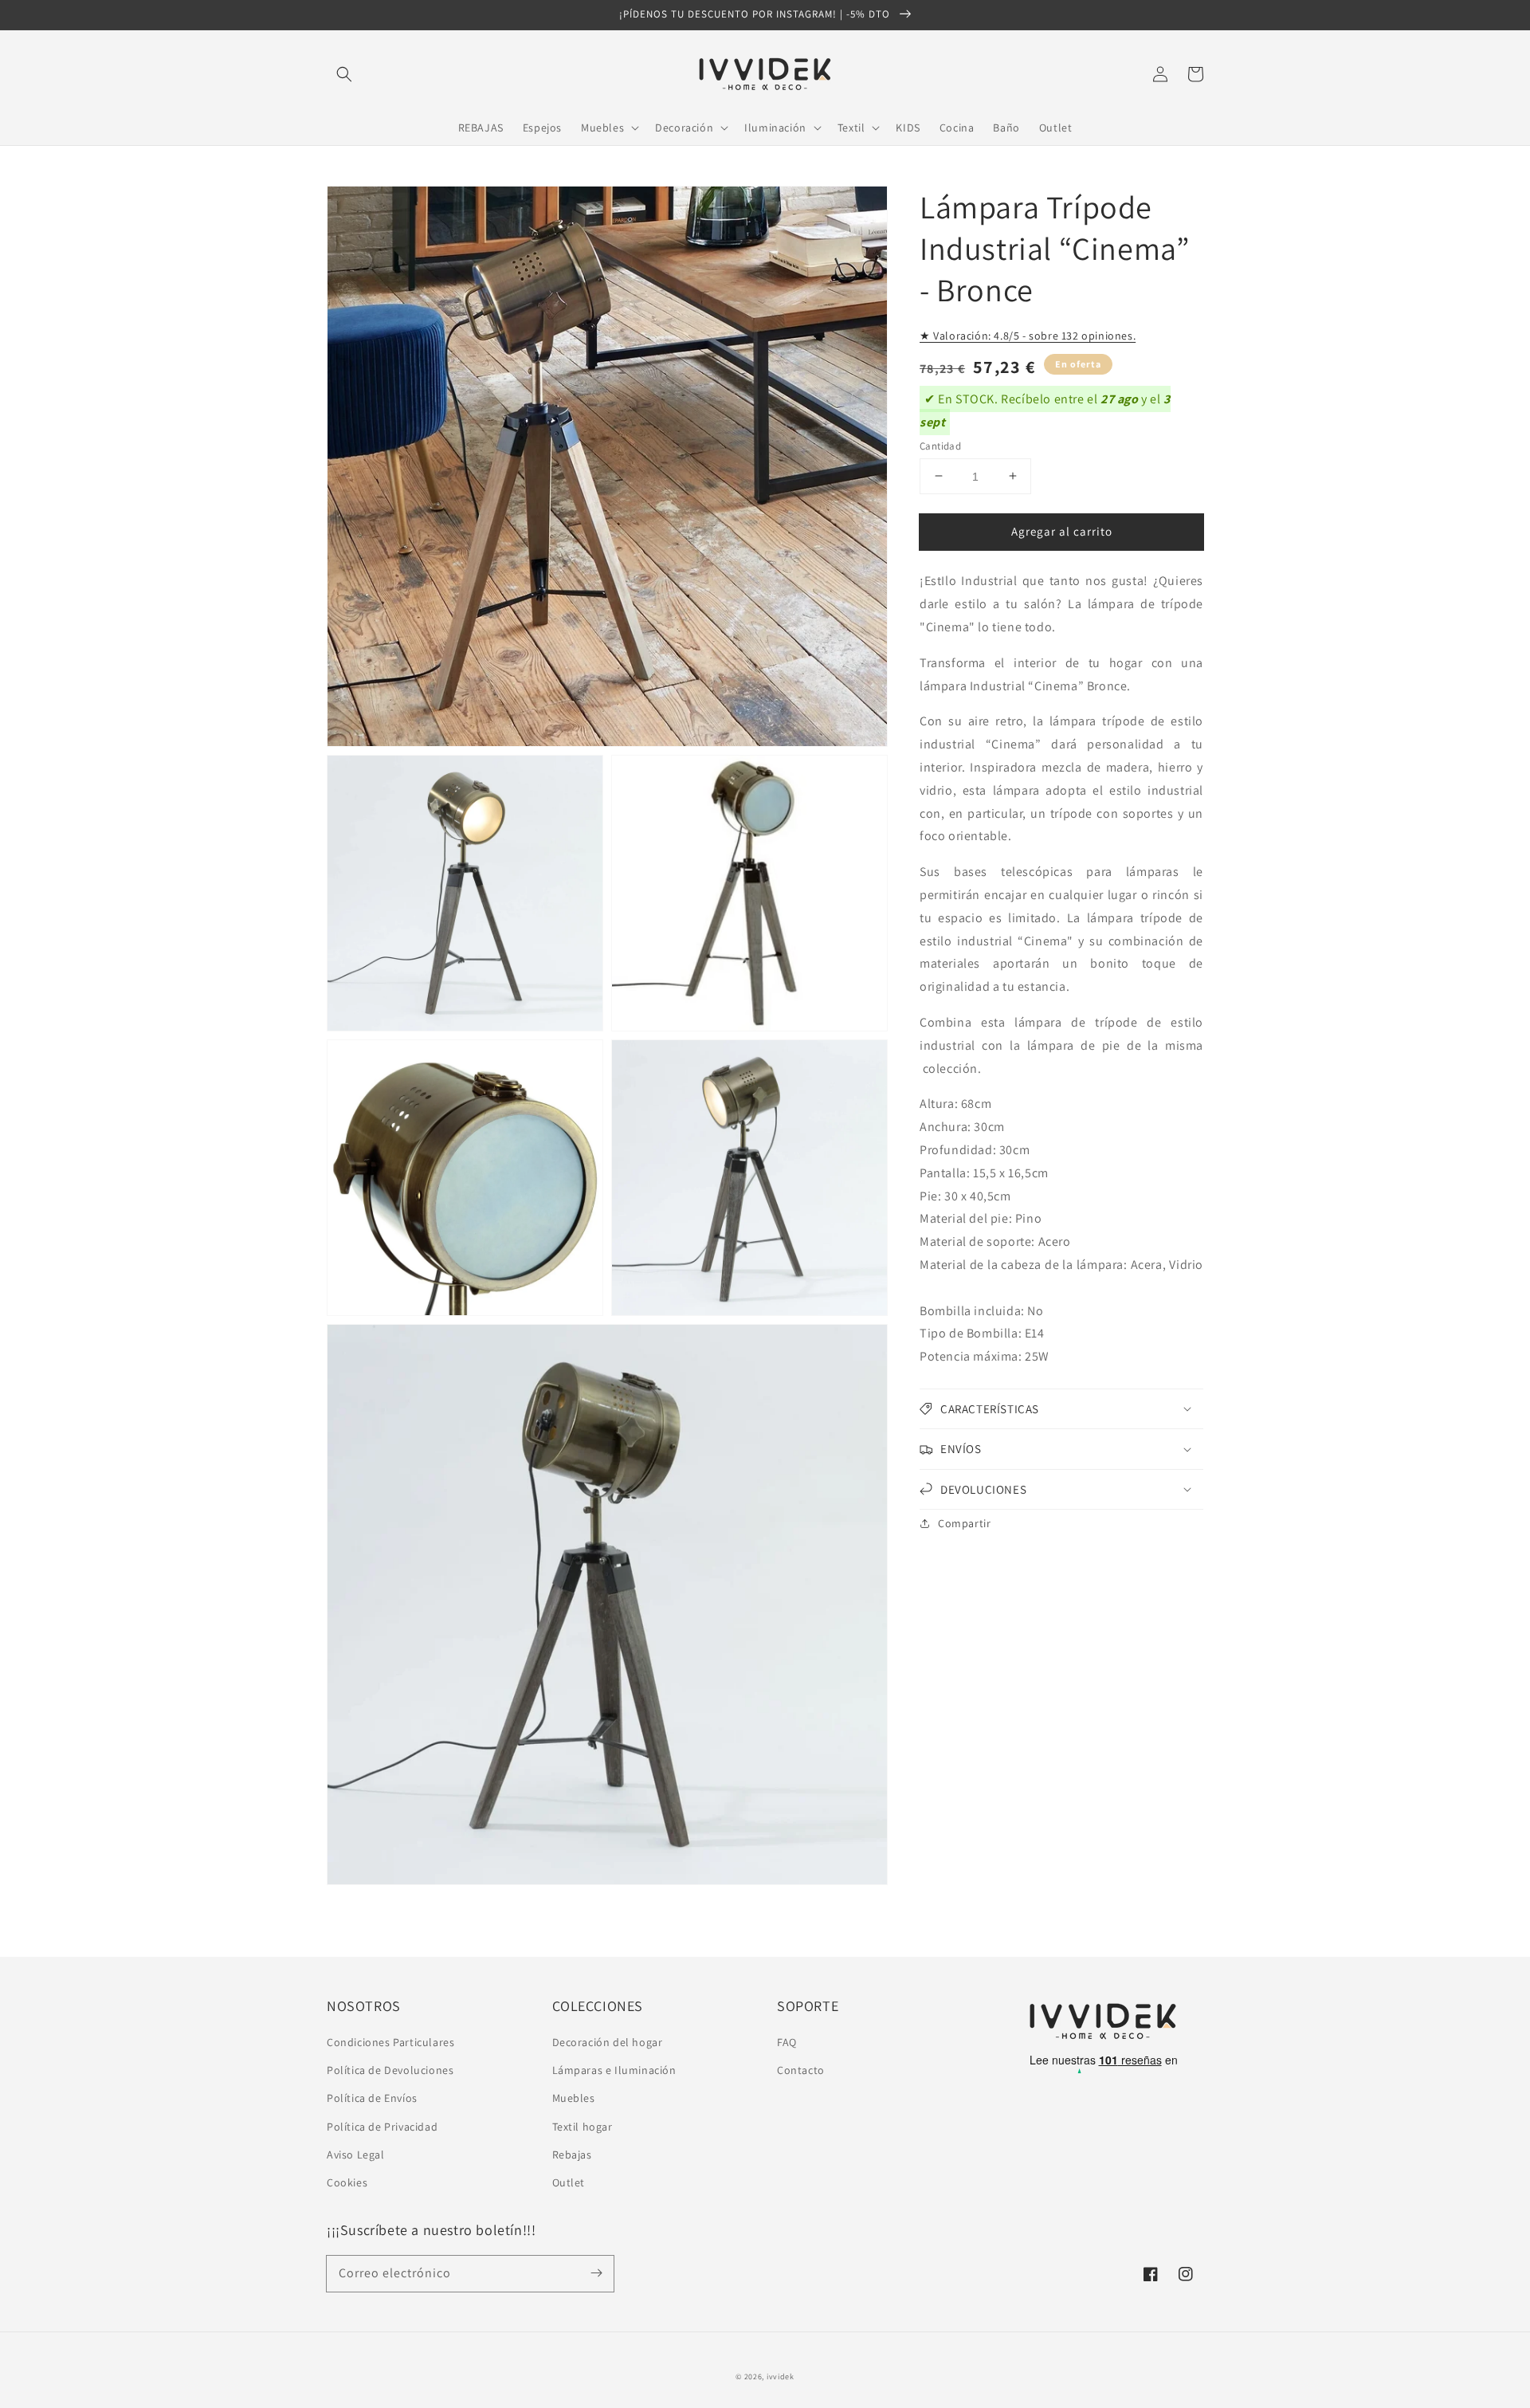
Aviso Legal (356, 2155)
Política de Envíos (372, 2098)
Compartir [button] (964, 1523)
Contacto (801, 2070)
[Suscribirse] (596, 2273)
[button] (344, 74)
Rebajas (572, 2155)
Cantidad (940, 445)
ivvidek (781, 2377)
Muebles (574, 2098)
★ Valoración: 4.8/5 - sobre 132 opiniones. (1028, 336)
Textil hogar (583, 2127)
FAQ (787, 2042)
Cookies (347, 2182)
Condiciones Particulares (390, 2042)
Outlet (569, 2182)
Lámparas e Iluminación (614, 2070)
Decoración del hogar (608, 2042)
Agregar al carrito (1062, 530)
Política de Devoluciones (390, 2070)
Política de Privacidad (382, 2127)
